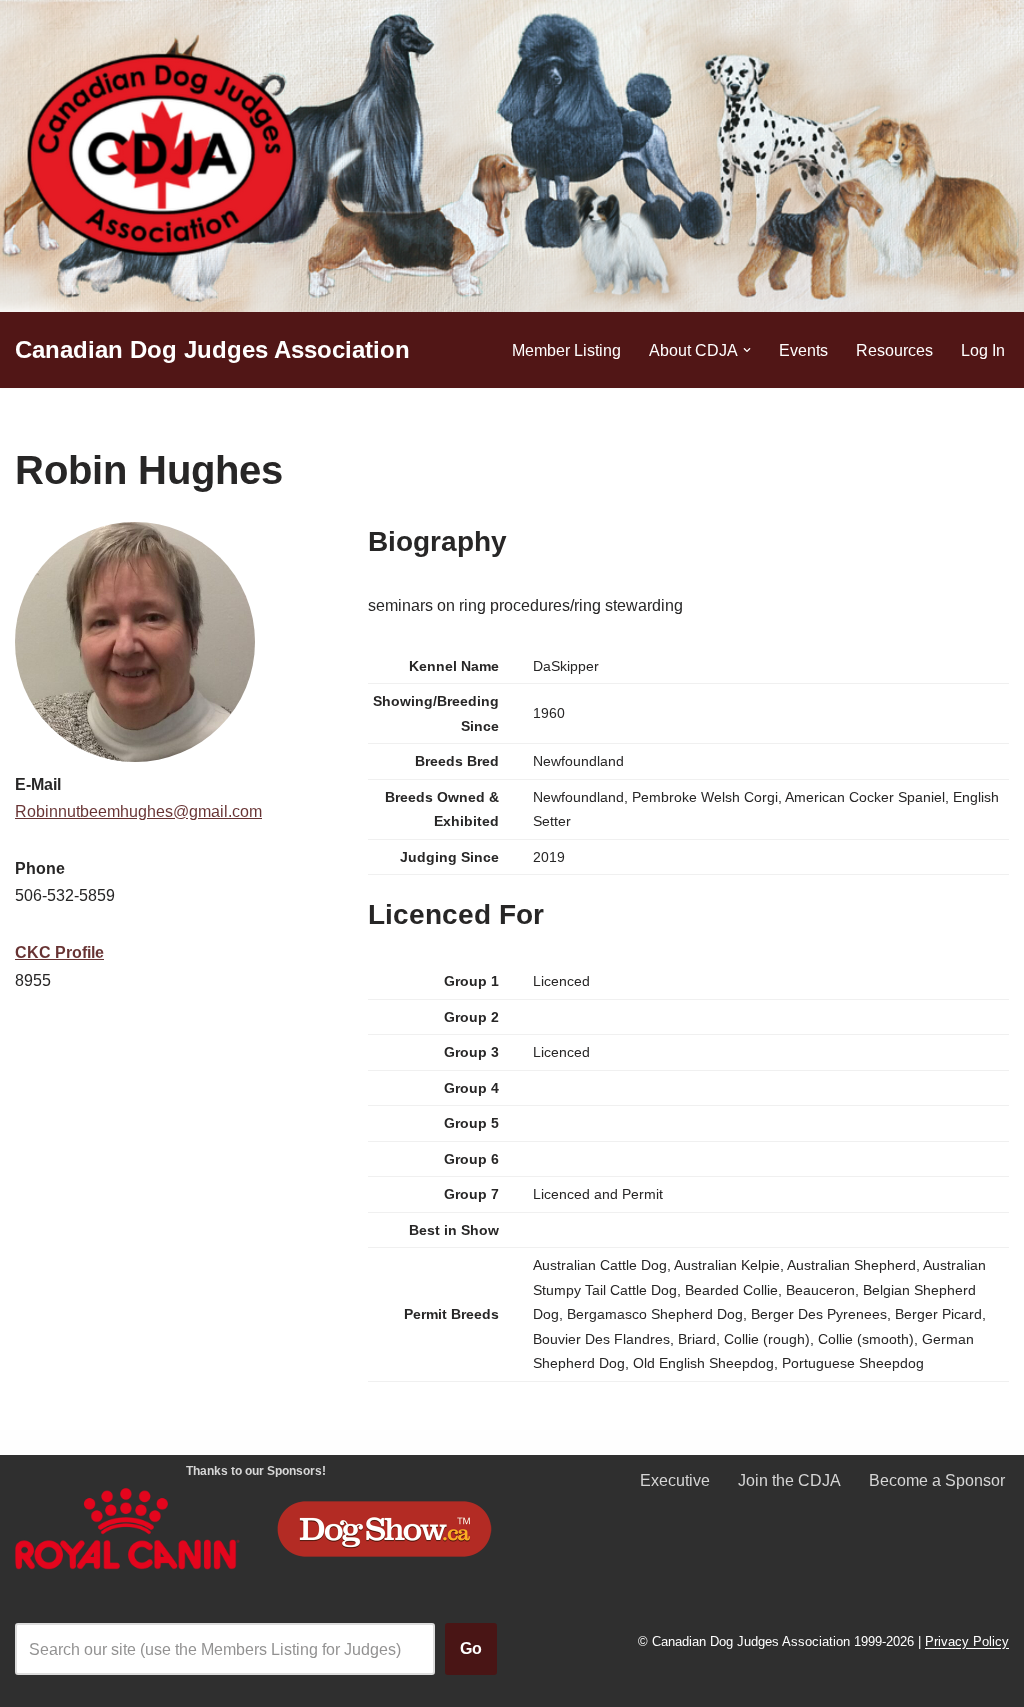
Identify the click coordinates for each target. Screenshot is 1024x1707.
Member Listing (566, 350)
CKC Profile (59, 952)
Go (471, 1648)
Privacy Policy (967, 1642)
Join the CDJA (789, 1480)
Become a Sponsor (937, 1480)
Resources (894, 350)
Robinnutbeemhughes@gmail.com (138, 811)
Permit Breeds (451, 1314)
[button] (747, 350)
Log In (983, 350)
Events (803, 350)
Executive (675, 1480)
